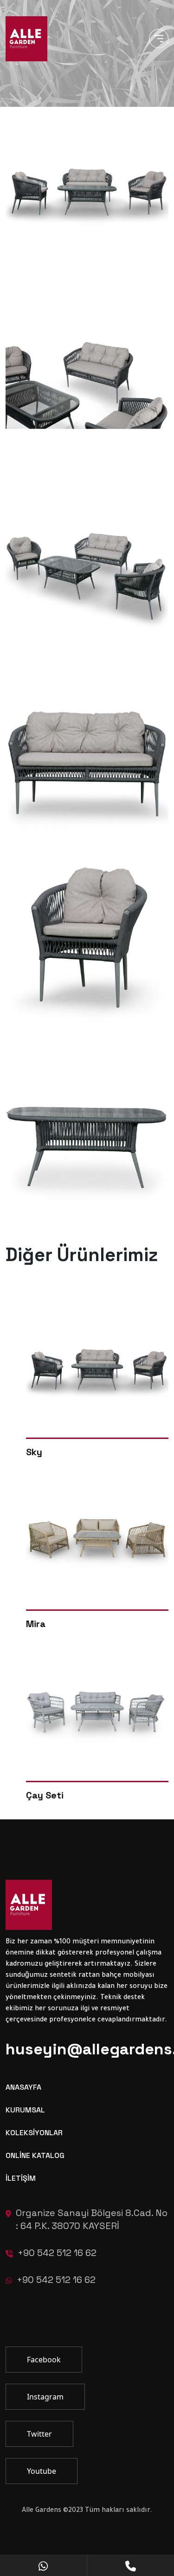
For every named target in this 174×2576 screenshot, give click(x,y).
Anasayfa (23, 2087)
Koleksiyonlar (34, 2133)
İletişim (21, 2178)
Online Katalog (35, 2155)
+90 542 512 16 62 (57, 2253)
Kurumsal (25, 2110)
